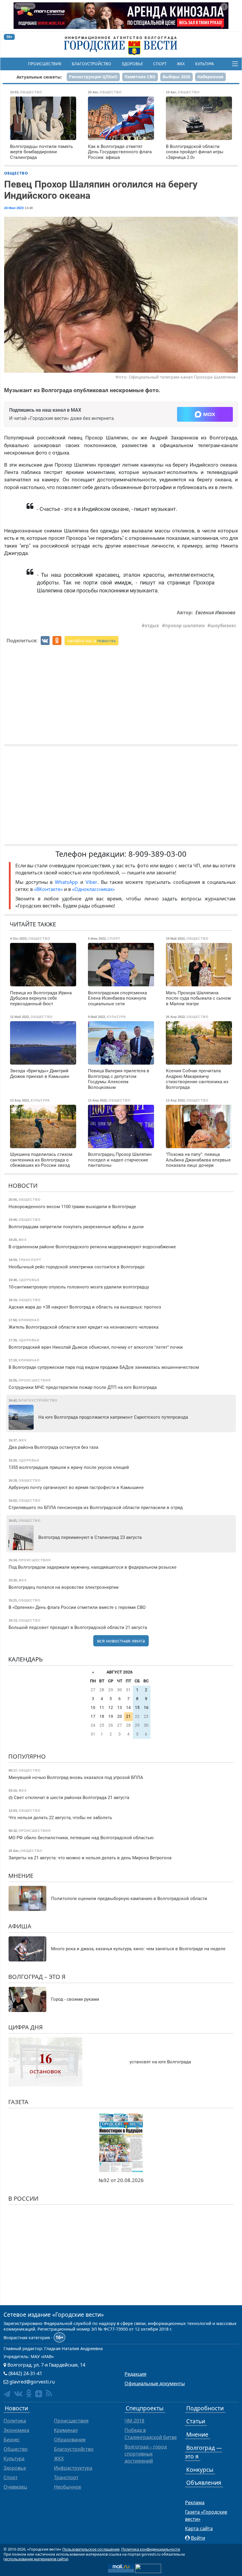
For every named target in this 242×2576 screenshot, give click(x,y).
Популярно (27, 1756)
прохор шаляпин (185, 625)
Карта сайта (199, 2528)
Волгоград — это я (203, 2452)
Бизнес (12, 2440)
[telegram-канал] (7, 2394)
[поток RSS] (49, 2393)
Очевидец (15, 2487)
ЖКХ (181, 64)
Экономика (16, 2430)
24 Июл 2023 (14, 208)
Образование (70, 2440)
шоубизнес (223, 625)
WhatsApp (68, 882)
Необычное (68, 2487)
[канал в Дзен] (39, 2394)
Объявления (204, 2483)
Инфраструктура (73, 2468)
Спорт (160, 64)
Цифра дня (26, 2027)
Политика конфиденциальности (151, 2549)
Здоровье (132, 64)
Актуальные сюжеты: (39, 77)
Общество (16, 173)
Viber (91, 882)
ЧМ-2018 (134, 2421)
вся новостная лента (121, 1641)
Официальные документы (155, 2383)
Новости (23, 1186)
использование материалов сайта (36, 2559)
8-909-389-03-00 (157, 854)
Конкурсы (200, 2470)
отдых (152, 625)
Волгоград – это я (37, 1977)
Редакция (135, 2374)
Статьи (196, 2421)
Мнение (21, 1876)
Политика (15, 2421)
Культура (205, 64)
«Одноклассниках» (93, 889)
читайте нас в (91, 641)
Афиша (20, 1926)
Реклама (195, 2502)
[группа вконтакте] (18, 2393)
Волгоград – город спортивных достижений (146, 2454)
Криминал (66, 2430)
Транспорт (66, 2477)
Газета (18, 2102)
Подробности (205, 2408)
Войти (198, 2538)
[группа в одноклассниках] (29, 2393)
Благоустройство (91, 64)
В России (23, 2198)
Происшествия (45, 64)
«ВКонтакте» (48, 889)
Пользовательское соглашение (91, 2549)
